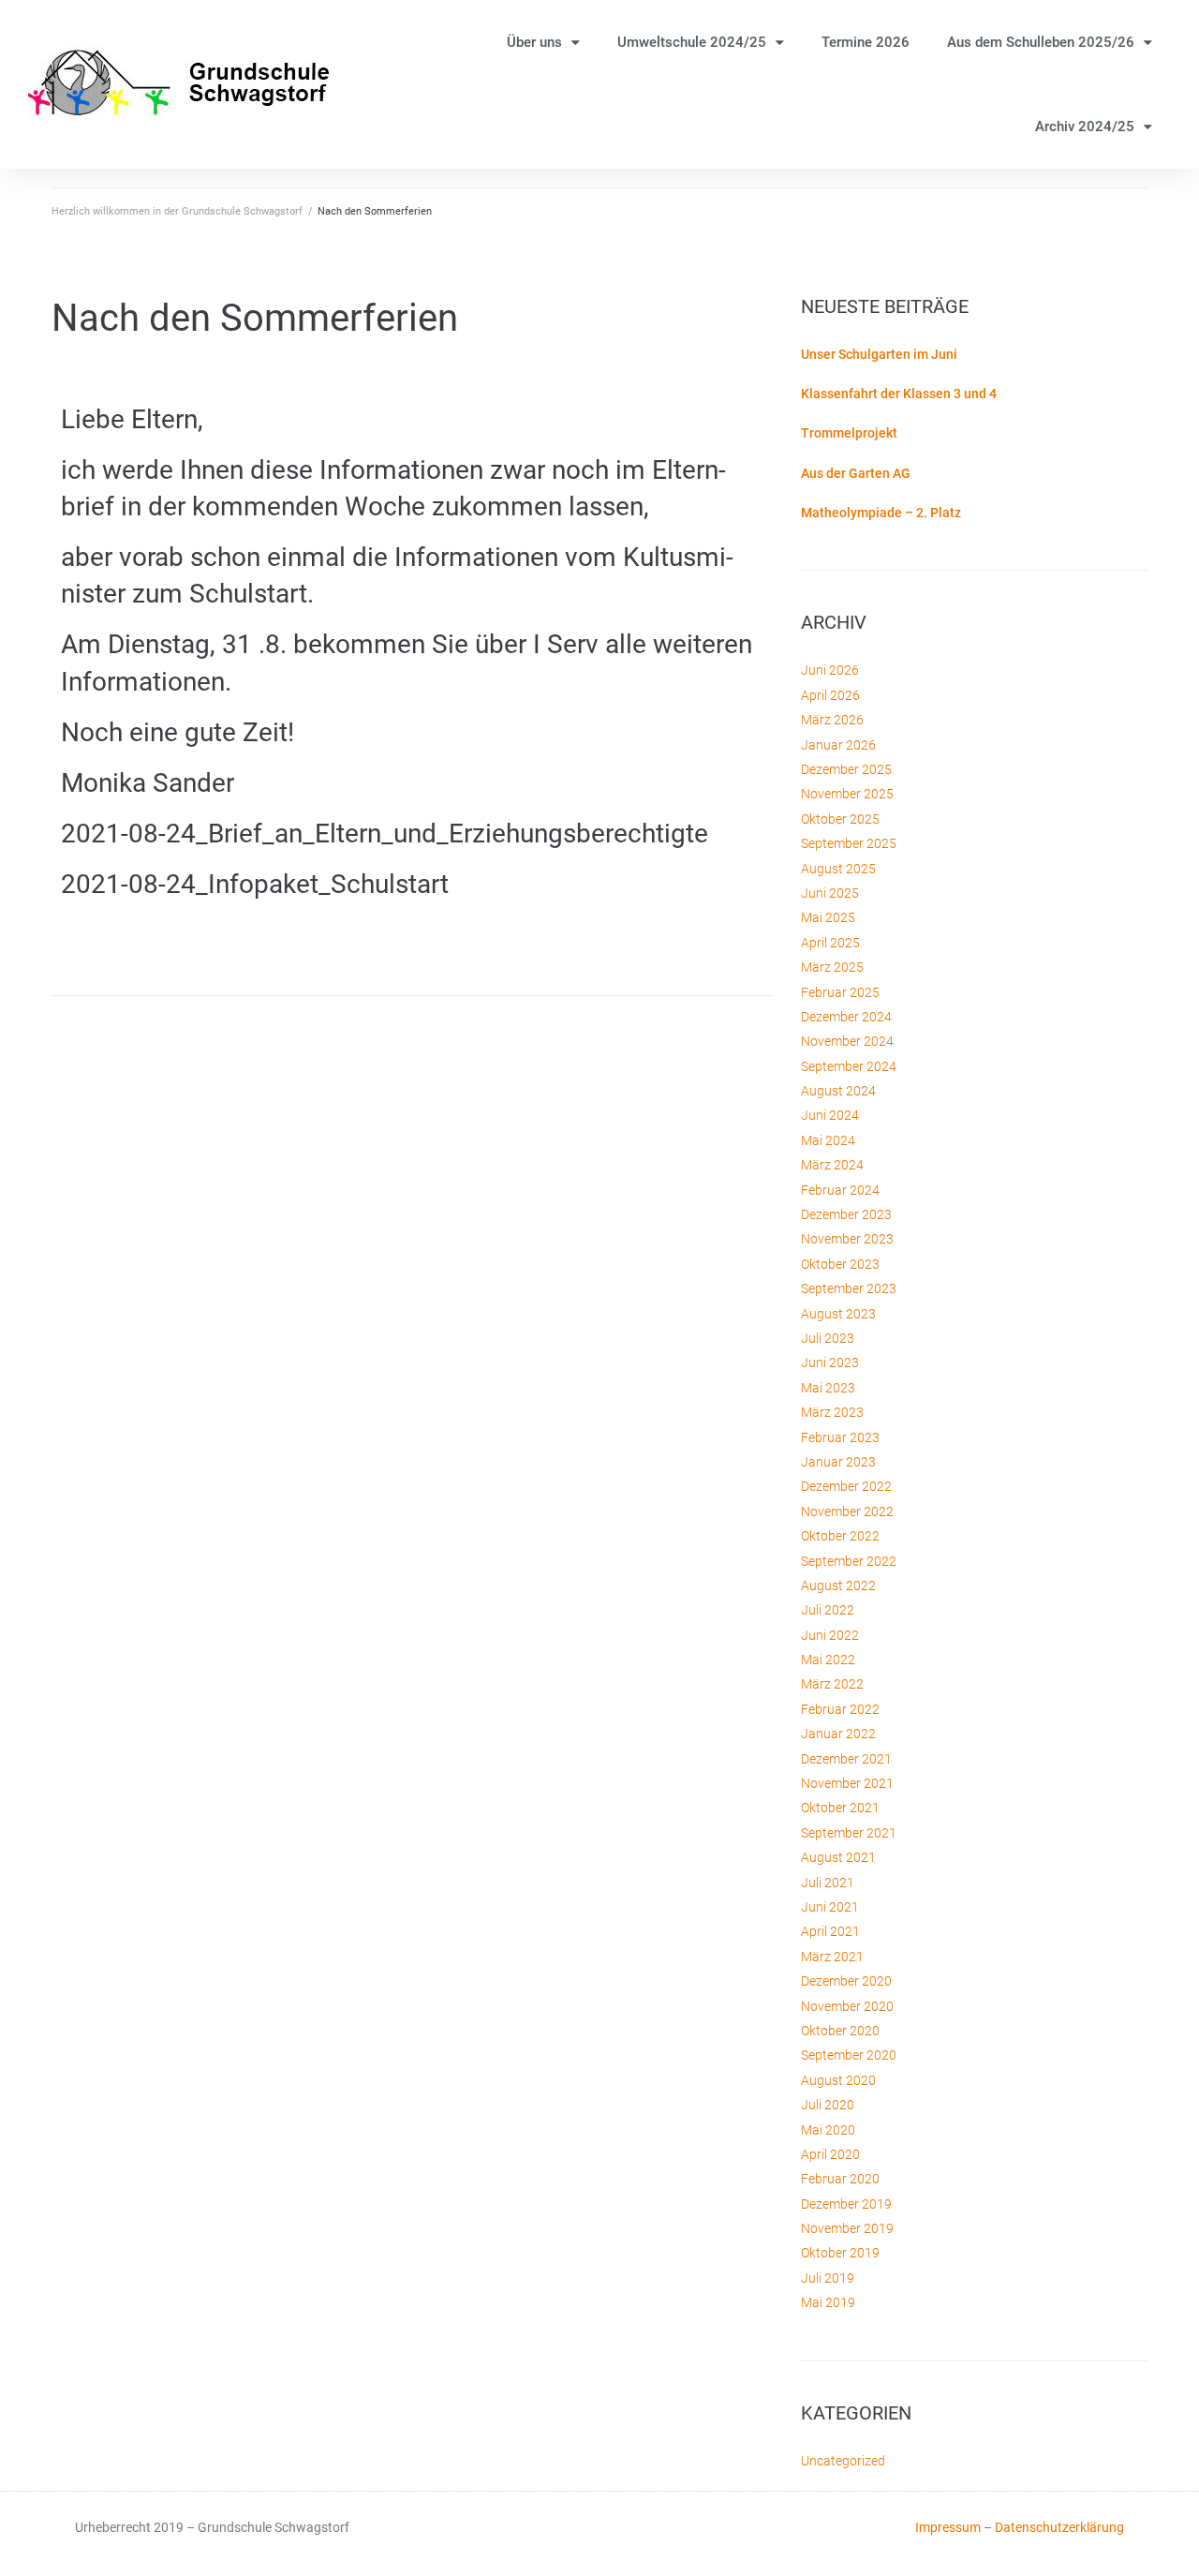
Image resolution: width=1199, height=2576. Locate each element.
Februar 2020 (840, 2179)
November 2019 (847, 2228)
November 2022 (847, 1511)
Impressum (948, 2527)
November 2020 (847, 2006)
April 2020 (830, 2154)
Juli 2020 (828, 2105)
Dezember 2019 (846, 2204)
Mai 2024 (828, 1140)
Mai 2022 (828, 1660)
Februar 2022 (840, 1709)
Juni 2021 (830, 1907)
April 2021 (830, 1931)
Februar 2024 (840, 1190)
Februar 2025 (840, 992)
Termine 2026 (866, 42)
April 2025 (830, 943)
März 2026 (832, 720)
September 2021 (849, 1833)
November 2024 (847, 1041)
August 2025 (838, 869)
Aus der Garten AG (856, 473)
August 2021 (838, 1857)
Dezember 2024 (846, 1017)
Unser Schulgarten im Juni (879, 354)
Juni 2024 (830, 1115)
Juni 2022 (830, 1635)
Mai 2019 (828, 2302)
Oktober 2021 (840, 1808)
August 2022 (838, 1586)
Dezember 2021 (846, 1759)
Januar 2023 (838, 1462)
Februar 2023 (840, 1437)
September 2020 (849, 2055)
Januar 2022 (838, 1734)
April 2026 (830, 695)
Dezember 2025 (846, 769)
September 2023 (849, 1288)
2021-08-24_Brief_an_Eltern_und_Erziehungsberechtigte (385, 834)
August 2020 (838, 2080)
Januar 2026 (838, 745)
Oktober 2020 (840, 2031)
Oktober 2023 (840, 1264)
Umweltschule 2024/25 (692, 42)
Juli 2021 (828, 1883)
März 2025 (832, 967)
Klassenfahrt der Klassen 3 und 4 (899, 394)
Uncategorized (843, 2461)
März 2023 (832, 1412)
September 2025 (849, 843)
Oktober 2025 (840, 819)
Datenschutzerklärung (1059, 2527)
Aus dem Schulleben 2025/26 (1041, 42)
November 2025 (847, 794)
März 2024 (832, 1165)
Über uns (534, 42)
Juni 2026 (830, 670)
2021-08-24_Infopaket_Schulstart (255, 884)
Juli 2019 (828, 2278)
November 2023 (847, 1239)
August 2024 (838, 1091)
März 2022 (832, 1684)
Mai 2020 (828, 2130)
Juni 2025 (830, 893)
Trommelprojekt (849, 433)
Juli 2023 (828, 1338)
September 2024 (849, 1066)
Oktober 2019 (840, 2253)
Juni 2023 (830, 1362)
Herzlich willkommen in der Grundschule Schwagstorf (177, 211)
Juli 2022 (828, 1610)
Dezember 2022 (846, 1486)
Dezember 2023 (846, 1214)
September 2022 (849, 1561)
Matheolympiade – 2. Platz (881, 513)
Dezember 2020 (846, 1981)
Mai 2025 (828, 917)
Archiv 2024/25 (1085, 127)
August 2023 (838, 1314)
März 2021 (832, 1957)
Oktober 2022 (840, 1536)
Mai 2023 (828, 1388)
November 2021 (847, 1783)
